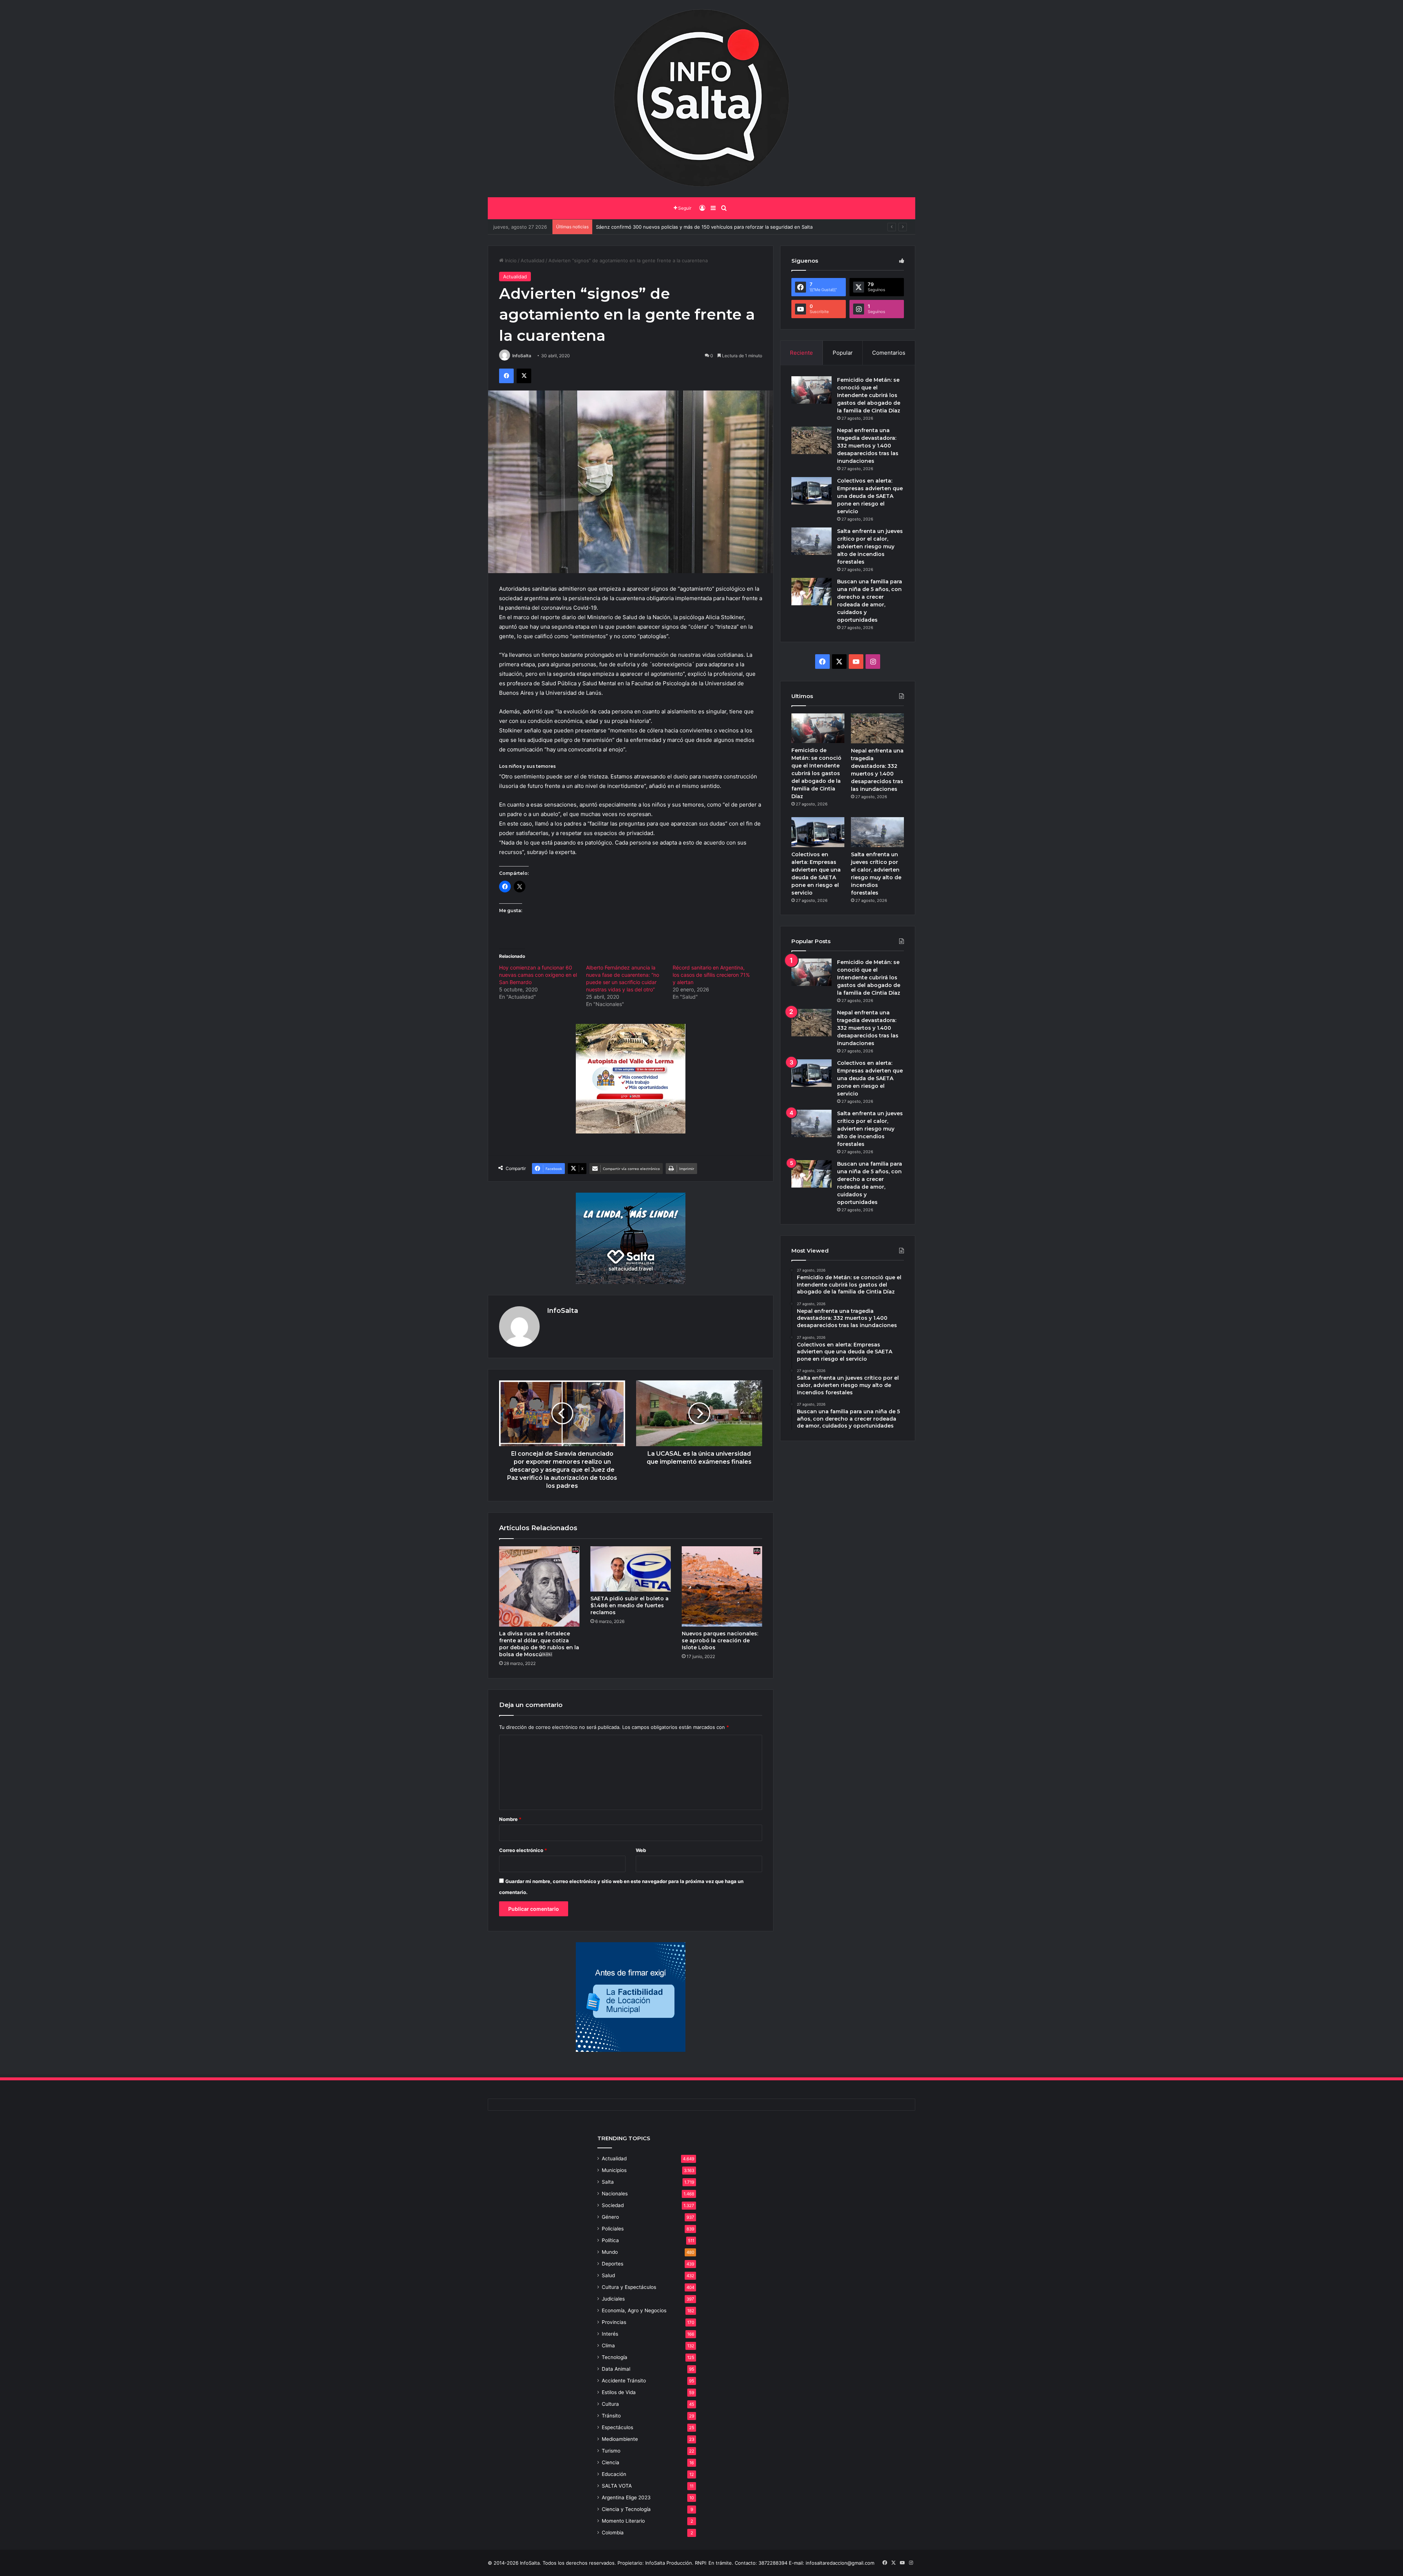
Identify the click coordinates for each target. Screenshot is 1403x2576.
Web (641, 1850)
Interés (610, 2334)
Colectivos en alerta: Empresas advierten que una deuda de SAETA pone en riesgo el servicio (870, 496)
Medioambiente (620, 2439)
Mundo (610, 2252)
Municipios (614, 2170)
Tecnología (615, 2357)
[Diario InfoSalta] (701, 99)
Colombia (613, 2533)
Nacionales (615, 2194)
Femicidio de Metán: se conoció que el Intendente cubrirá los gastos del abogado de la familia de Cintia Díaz (869, 395)
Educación (614, 2474)
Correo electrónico (523, 1850)
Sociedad (613, 2205)
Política (610, 2240)
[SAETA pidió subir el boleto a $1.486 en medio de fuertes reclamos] (631, 1569)
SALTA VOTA (617, 2486)
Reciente (801, 353)
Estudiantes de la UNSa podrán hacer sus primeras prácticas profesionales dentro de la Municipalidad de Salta (722, 227)
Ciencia (611, 2462)
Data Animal (616, 2369)
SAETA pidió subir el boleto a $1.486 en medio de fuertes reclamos (630, 1605)
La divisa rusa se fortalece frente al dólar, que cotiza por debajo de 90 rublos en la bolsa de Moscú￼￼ (539, 1644)
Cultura (610, 2404)
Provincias (614, 2322)
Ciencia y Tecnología (626, 2509)
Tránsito (611, 2416)
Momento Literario (623, 2521)
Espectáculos (617, 2427)
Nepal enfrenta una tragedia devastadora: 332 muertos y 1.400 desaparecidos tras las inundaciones (868, 446)
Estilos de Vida (619, 2392)
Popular (843, 353)
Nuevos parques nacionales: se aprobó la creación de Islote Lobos (720, 1641)
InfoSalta (522, 356)
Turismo (611, 2451)
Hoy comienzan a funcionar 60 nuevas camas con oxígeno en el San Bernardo (538, 975)
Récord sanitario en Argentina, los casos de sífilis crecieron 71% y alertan (711, 975)
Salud (608, 2275)
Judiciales (613, 2299)
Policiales (613, 2229)
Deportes (613, 2264)
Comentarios (889, 353)
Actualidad (533, 260)
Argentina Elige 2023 (626, 2497)
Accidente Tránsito (624, 2381)
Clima (608, 2346)
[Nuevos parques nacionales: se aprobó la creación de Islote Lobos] (722, 1586)
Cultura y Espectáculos (629, 2287)
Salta (608, 2182)
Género (610, 2217)
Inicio (510, 260)
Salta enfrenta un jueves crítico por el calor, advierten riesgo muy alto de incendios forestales (870, 546)
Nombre (510, 1819)
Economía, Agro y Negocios (634, 2310)
